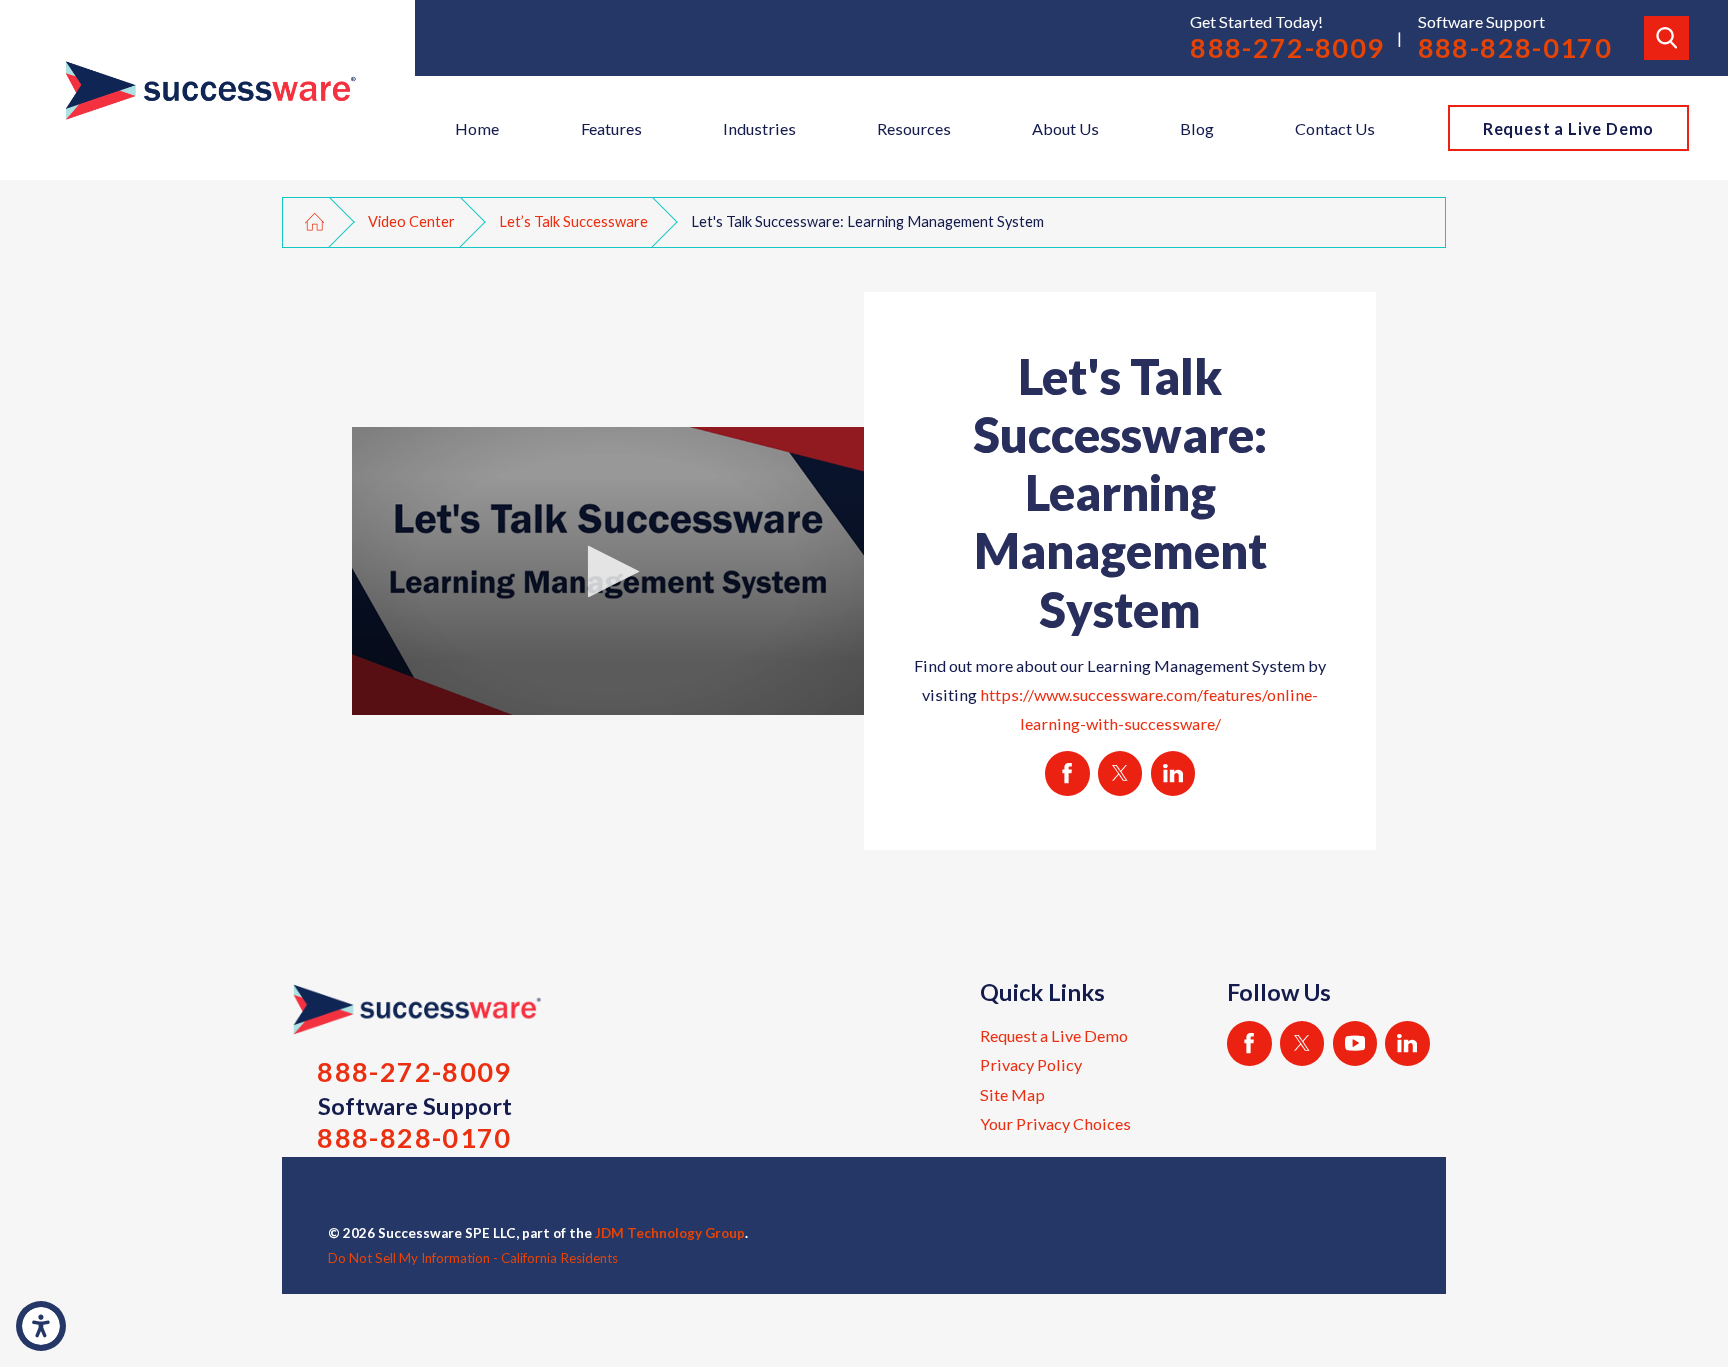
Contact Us (1335, 128)
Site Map (1012, 1094)
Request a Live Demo (1568, 128)
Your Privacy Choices (1055, 1123)
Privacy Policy (1031, 1064)
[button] (41, 1326)
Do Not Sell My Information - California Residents (473, 1258)
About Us (1065, 128)
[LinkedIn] (1407, 1043)
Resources (914, 128)
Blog (1197, 128)
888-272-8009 (1287, 48)
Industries (759, 128)
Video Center (411, 221)
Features (611, 128)
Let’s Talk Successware (573, 221)
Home (477, 128)
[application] (608, 571)
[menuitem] (477, 128)
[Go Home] (314, 222)
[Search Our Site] (1666, 38)
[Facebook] (1249, 1043)
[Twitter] (1302, 1043)
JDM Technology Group (670, 1233)
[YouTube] (1355, 1043)
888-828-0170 (1515, 48)
